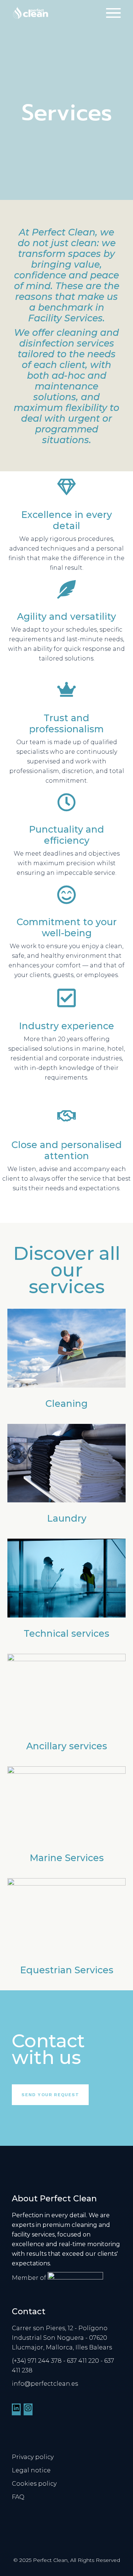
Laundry (67, 1518)
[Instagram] (28, 2410)
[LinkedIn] (16, 2410)
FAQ (18, 2497)
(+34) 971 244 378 (37, 2361)
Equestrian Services (67, 1970)
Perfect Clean (50, 2560)
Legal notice (31, 2470)
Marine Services (67, 1858)
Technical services (66, 1633)
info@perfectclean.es (45, 2384)
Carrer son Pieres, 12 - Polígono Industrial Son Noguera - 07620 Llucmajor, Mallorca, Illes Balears (62, 2338)
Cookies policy (34, 2484)
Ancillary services (67, 1746)
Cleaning (66, 1404)
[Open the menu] (113, 13)
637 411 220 (83, 2361)
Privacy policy (33, 2457)
